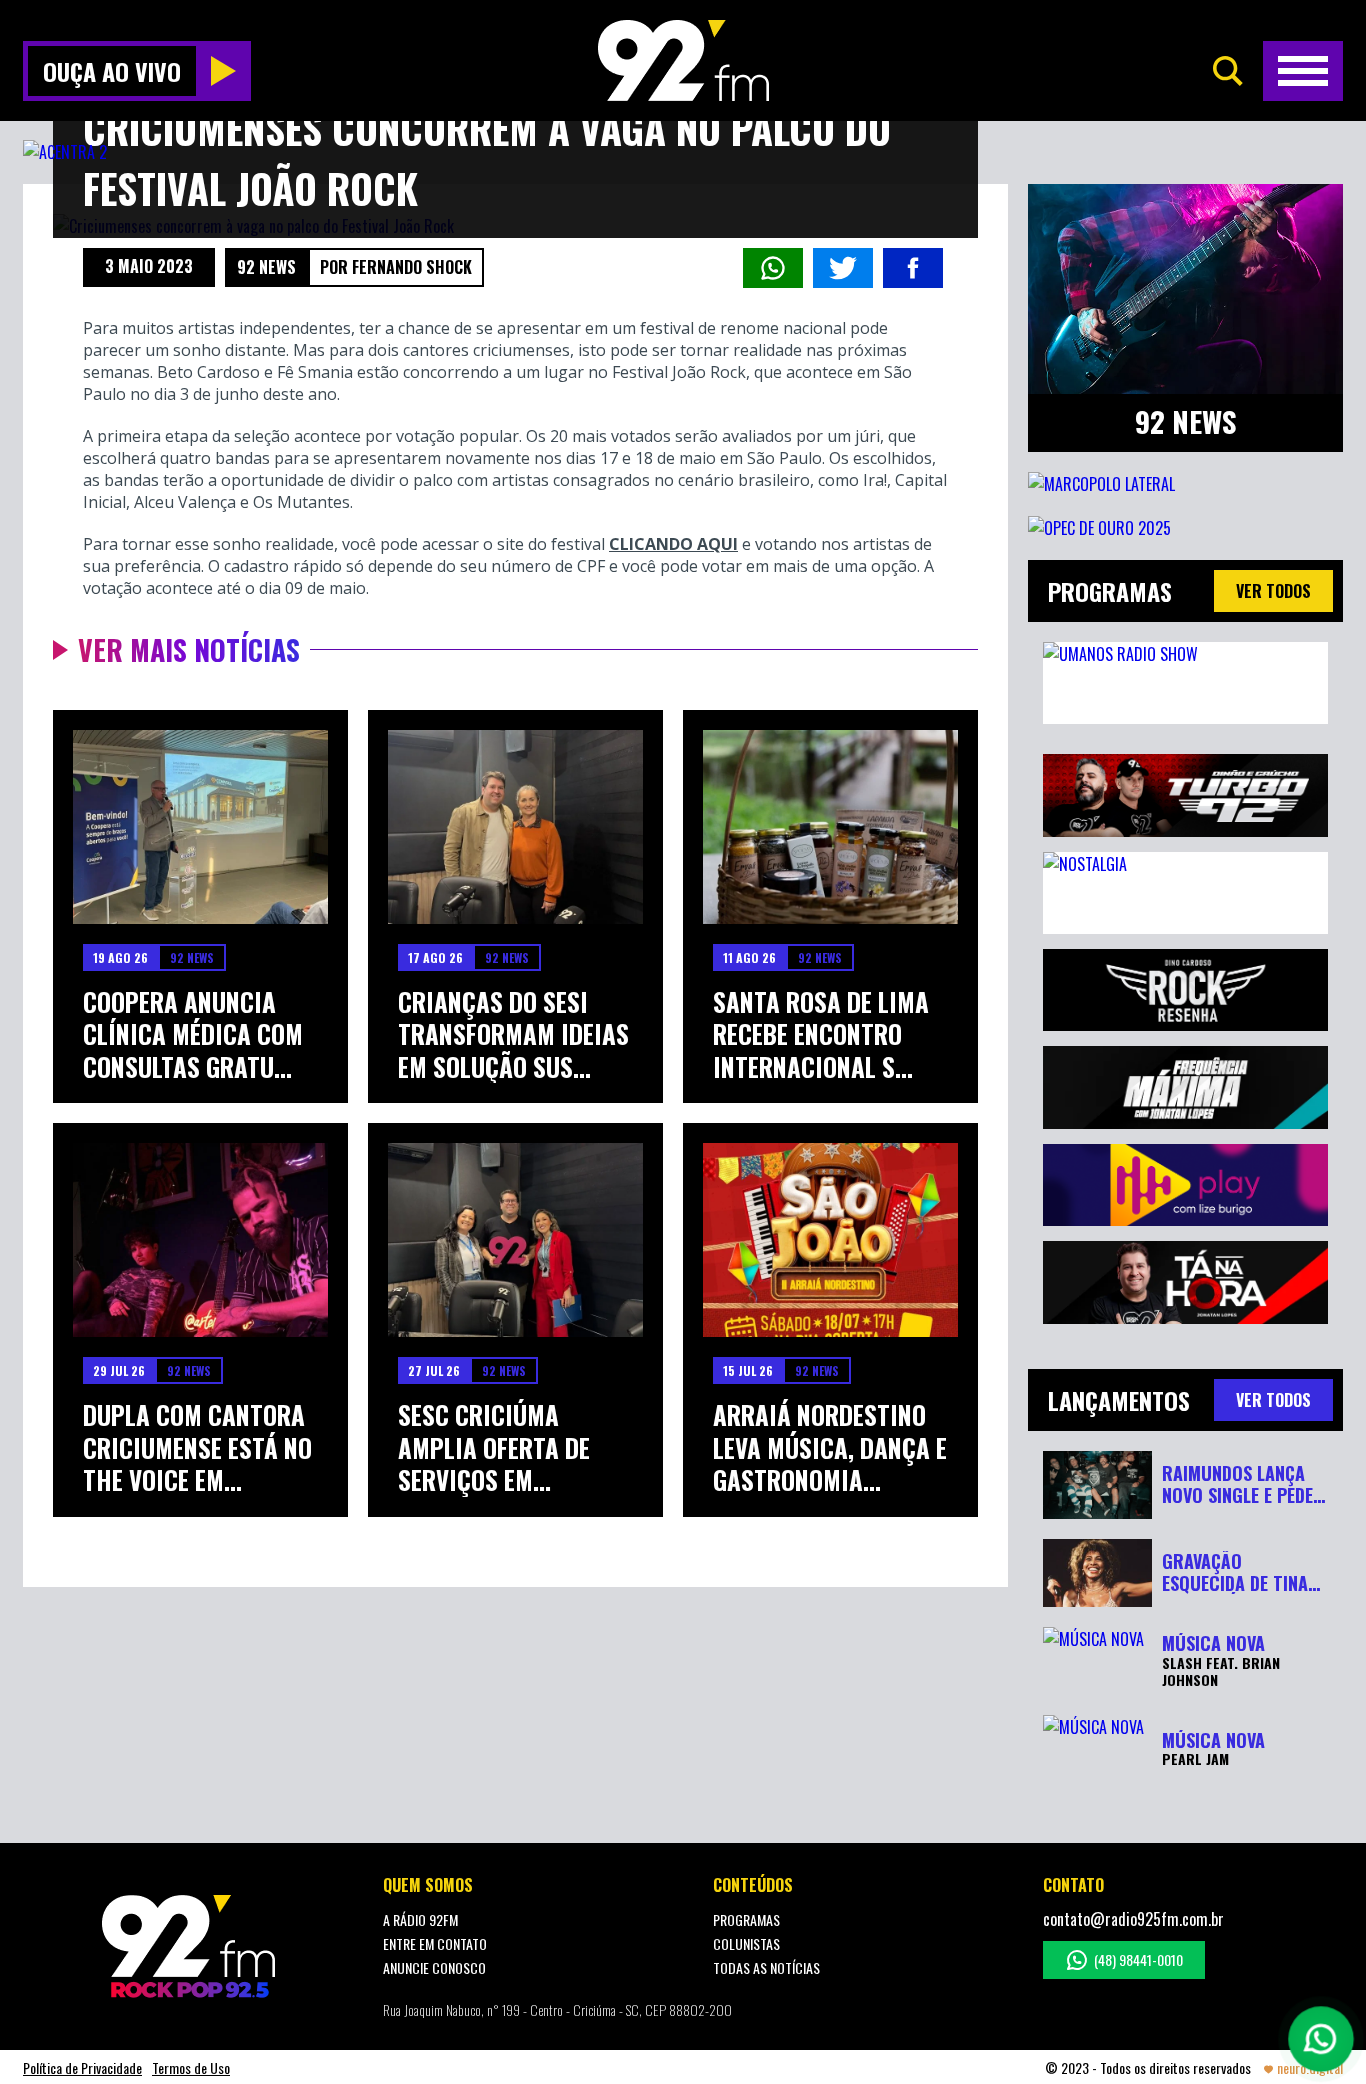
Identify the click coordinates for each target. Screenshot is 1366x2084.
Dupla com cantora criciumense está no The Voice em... (197, 1448)
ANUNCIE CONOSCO (434, 1967)
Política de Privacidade (82, 2067)
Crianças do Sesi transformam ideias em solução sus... (513, 1035)
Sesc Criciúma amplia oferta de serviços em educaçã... (494, 1448)
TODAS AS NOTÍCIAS (766, 1967)
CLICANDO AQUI (673, 544)
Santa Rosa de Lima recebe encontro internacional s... (821, 1035)
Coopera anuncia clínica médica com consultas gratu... (193, 1035)
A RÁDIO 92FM (420, 1919)
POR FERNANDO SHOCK (396, 267)
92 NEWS (266, 267)
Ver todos (1273, 591)
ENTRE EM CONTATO (435, 1943)
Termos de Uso (191, 2067)
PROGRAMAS (746, 1919)
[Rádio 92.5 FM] (683, 60)
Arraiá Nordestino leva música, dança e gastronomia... (830, 1448)
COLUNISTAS (746, 1943)
